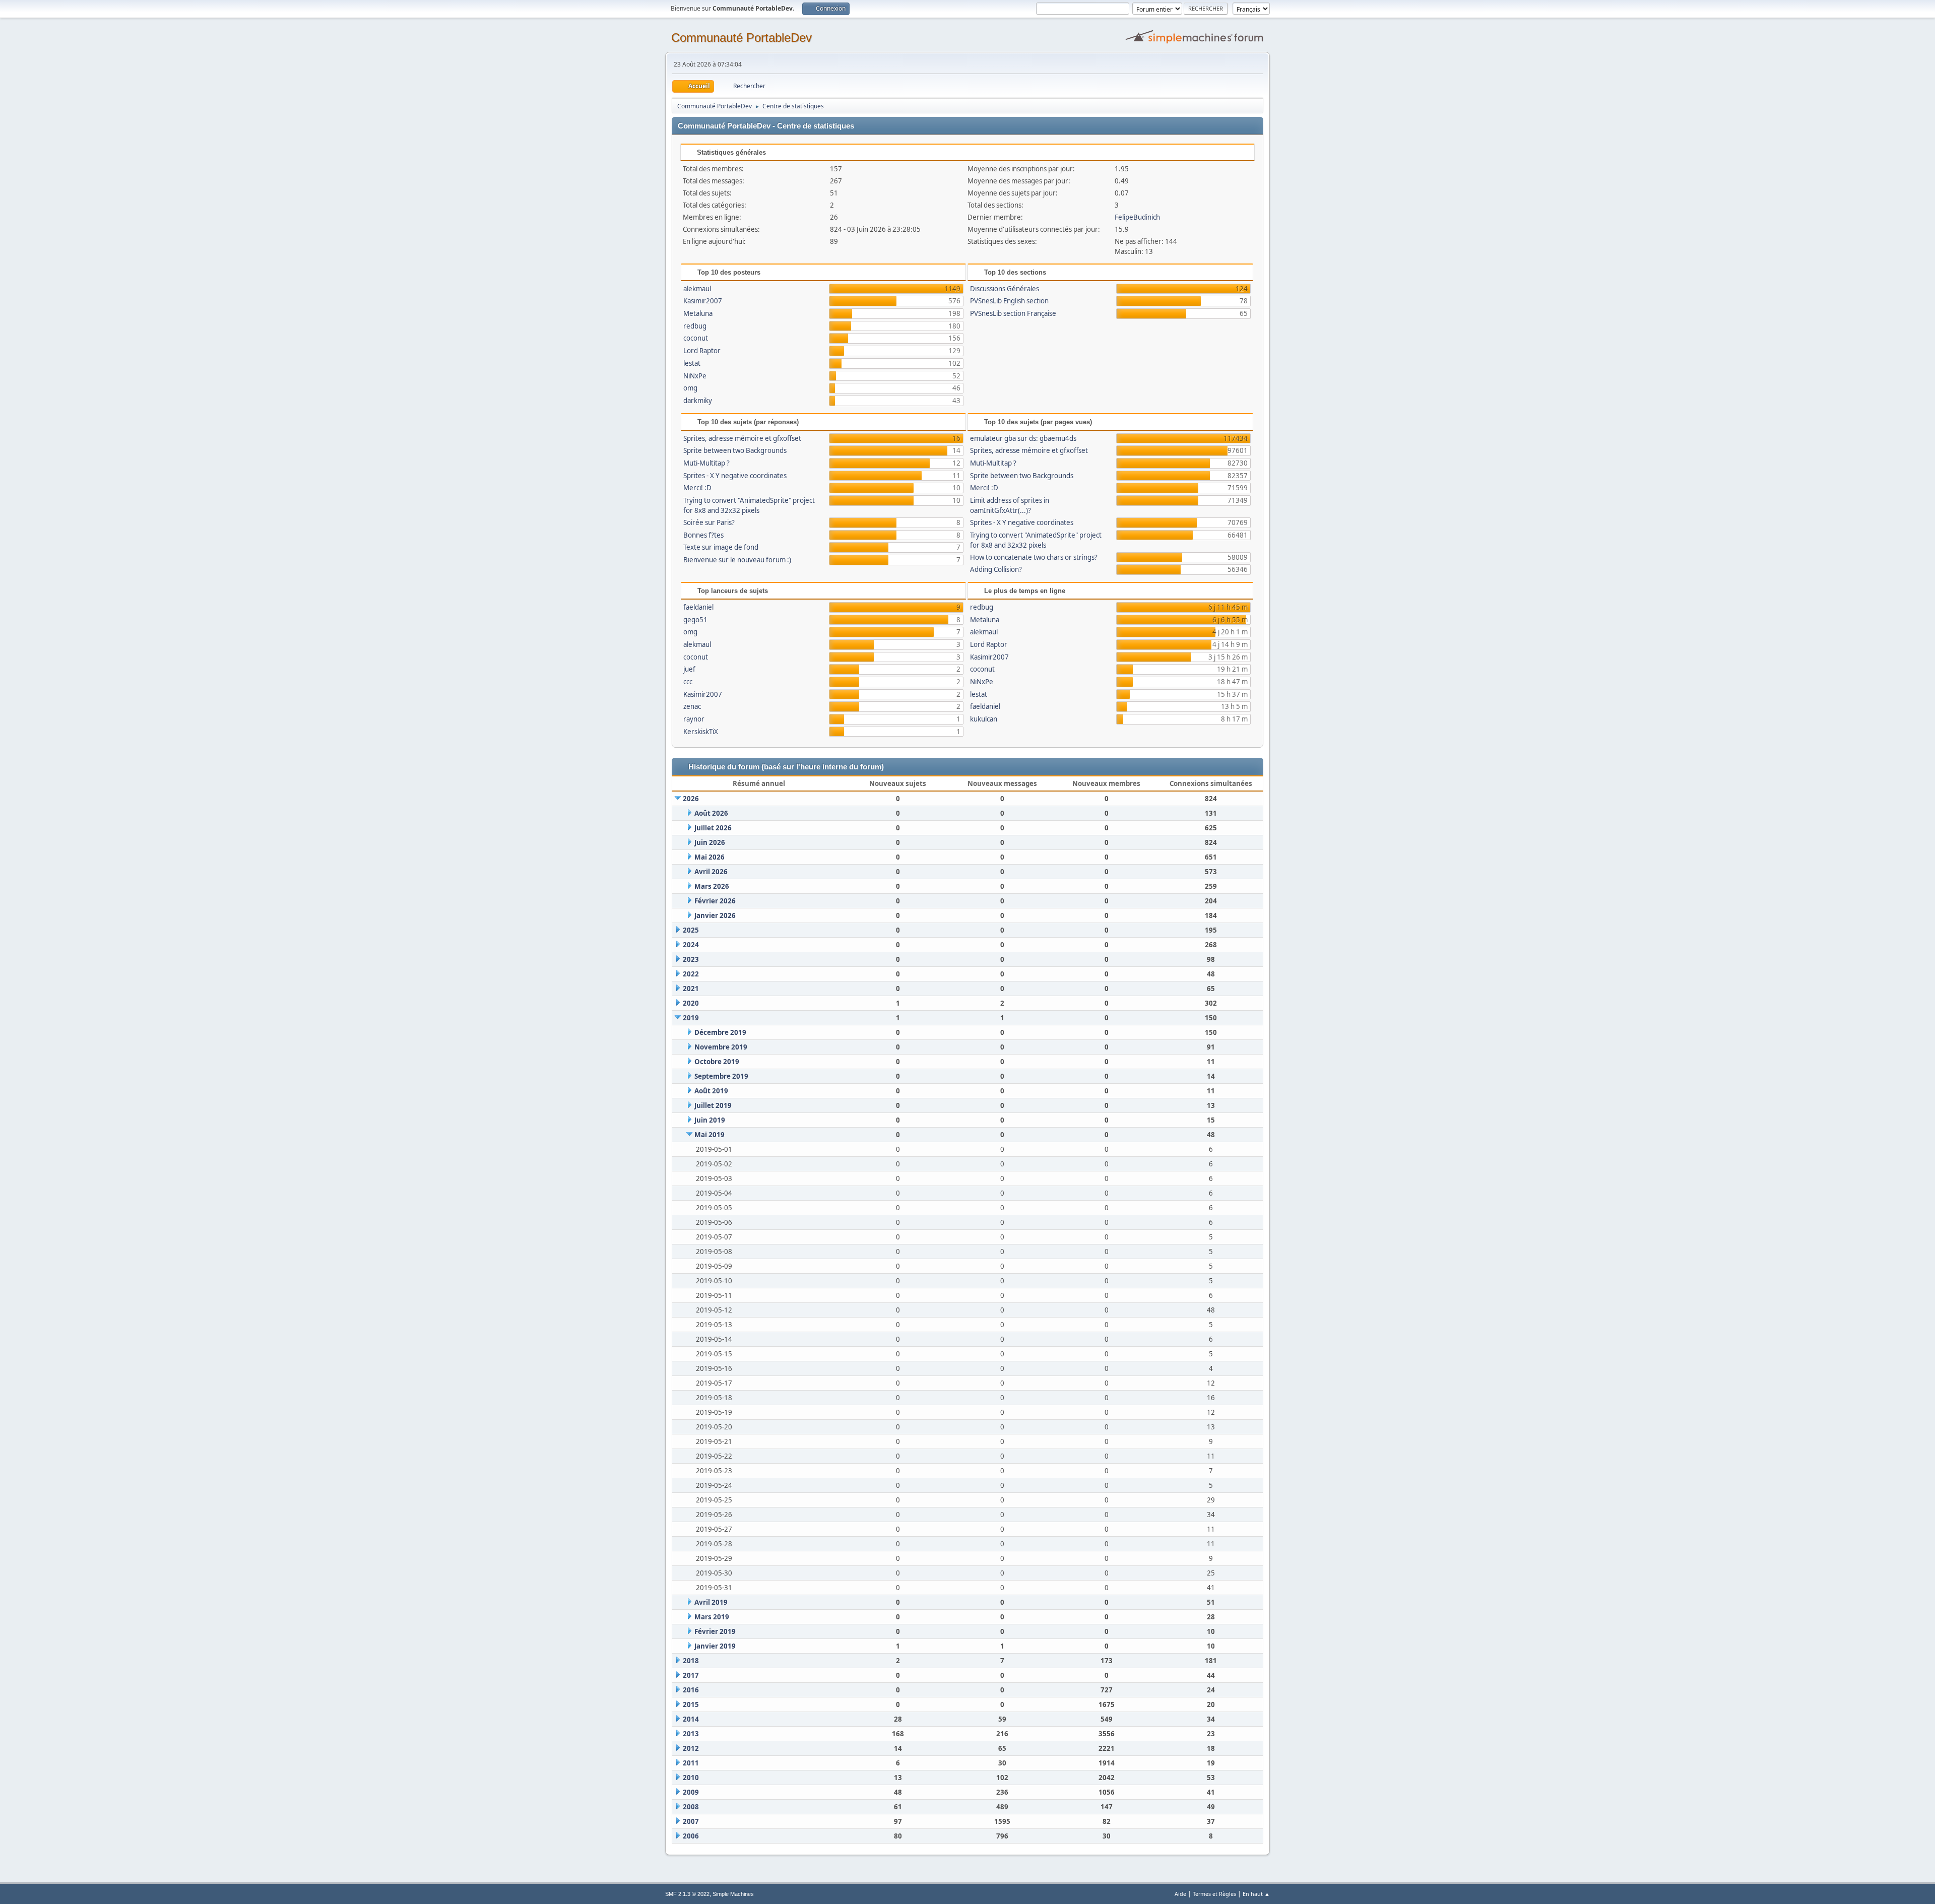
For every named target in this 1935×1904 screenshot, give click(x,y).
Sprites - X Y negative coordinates (735, 476)
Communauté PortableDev (741, 38)
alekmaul (697, 289)
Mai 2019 (709, 1135)
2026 (691, 799)
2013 (691, 1734)
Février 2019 (715, 1631)
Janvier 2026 (715, 915)
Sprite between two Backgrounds (735, 450)
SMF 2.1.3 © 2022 (687, 1894)
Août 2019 (711, 1091)
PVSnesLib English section (1009, 301)
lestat (692, 363)
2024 (691, 945)
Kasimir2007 (703, 301)
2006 (691, 1836)
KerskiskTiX (701, 732)
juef (689, 669)
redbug (695, 326)
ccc (688, 682)
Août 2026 (711, 813)
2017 (691, 1675)
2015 (691, 1704)
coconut (696, 338)
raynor (694, 719)
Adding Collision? (996, 569)
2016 (691, 1690)
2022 (691, 974)
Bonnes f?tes (703, 535)
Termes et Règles (1214, 1894)
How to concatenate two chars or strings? (1034, 557)
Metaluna (698, 313)
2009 (691, 1792)
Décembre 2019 (720, 1032)
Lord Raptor (702, 351)
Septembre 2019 (721, 1076)
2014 (691, 1719)
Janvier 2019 (715, 1646)
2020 (691, 1003)
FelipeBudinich (1137, 217)
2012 (691, 1748)
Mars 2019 (712, 1617)
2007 (691, 1821)
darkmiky (698, 401)
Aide (1180, 1894)
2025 (691, 930)
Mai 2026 (709, 857)
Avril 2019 (711, 1602)
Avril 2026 (711, 872)
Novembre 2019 (721, 1047)
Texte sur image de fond (721, 547)
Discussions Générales (1005, 289)
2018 (691, 1661)
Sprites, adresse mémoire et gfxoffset (742, 438)
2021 (691, 989)
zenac (692, 706)
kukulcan (984, 719)
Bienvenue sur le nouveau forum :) (737, 560)
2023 (691, 959)
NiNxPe (695, 376)
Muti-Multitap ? (706, 463)
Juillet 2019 (713, 1105)
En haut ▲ (1256, 1894)
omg (690, 388)
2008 (691, 1807)
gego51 (695, 620)
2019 (691, 1018)
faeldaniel (698, 607)
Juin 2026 (710, 842)
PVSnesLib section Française (1013, 313)
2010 (691, 1778)
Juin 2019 (710, 1120)
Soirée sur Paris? (709, 522)
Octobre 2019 (717, 1062)
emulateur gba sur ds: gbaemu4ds (1023, 438)
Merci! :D (697, 488)
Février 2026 (715, 901)
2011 (691, 1763)
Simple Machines (733, 1894)
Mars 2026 (712, 886)
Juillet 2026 (713, 828)
